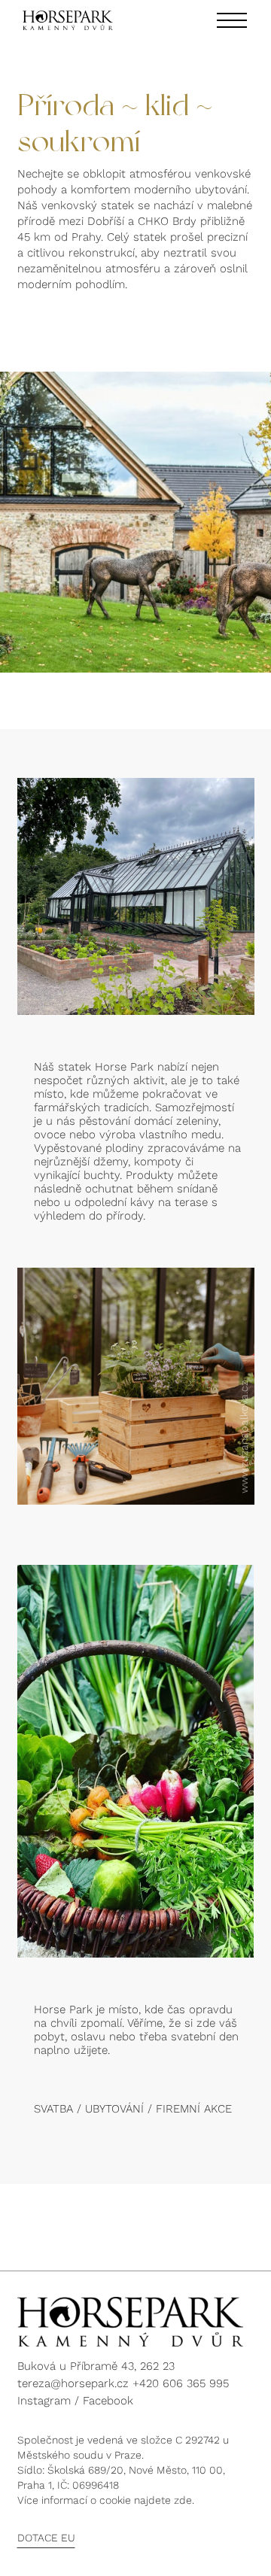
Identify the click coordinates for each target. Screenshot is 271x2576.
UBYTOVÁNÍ (114, 2109)
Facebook (108, 2401)
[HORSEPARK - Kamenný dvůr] (68, 20)
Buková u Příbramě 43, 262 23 (96, 2366)
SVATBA (53, 2109)
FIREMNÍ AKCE (194, 2109)
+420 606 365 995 (181, 2383)
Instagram (44, 2401)
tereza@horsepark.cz (73, 2383)
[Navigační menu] (232, 20)
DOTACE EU (46, 2538)
